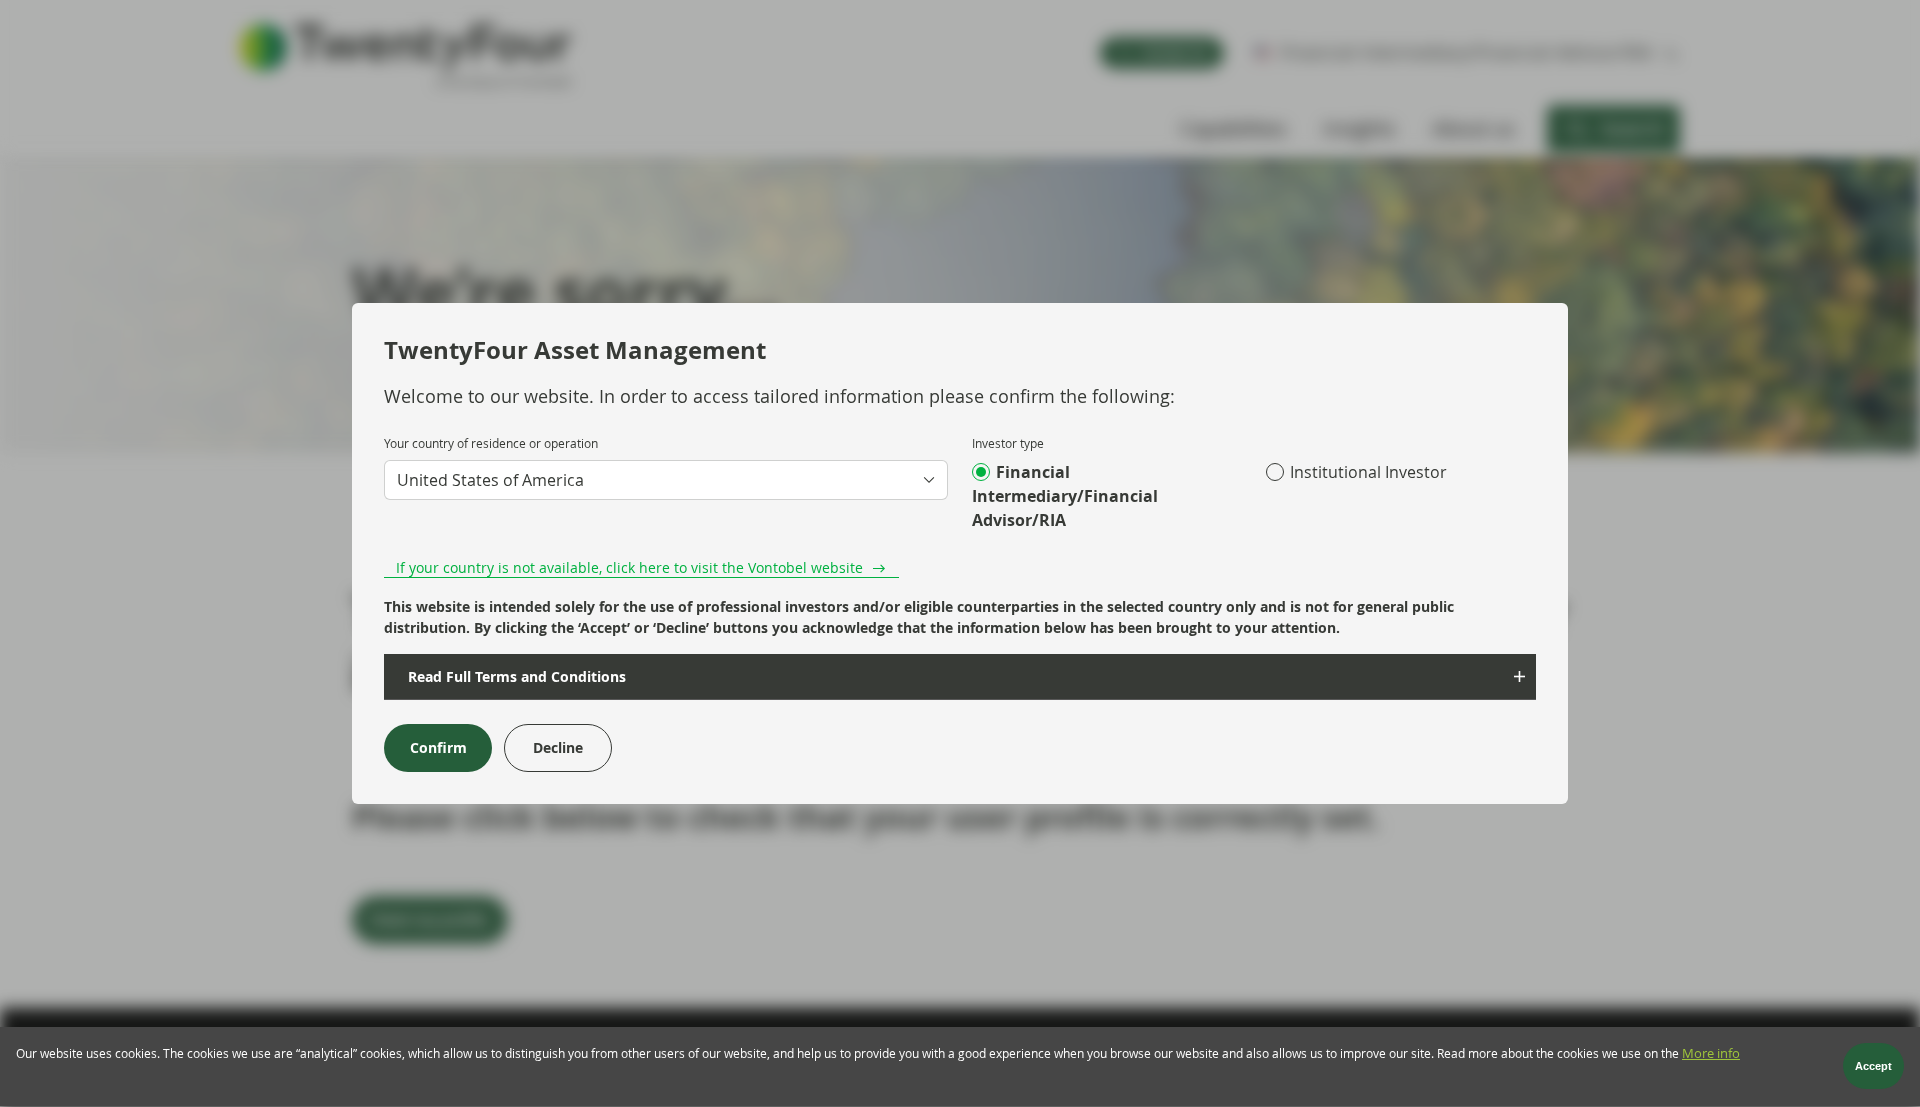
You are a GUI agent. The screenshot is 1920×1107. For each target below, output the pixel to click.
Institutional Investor (1368, 472)
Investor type (1008, 443)
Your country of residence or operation (491, 443)
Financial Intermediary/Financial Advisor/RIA (1065, 496)
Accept (1873, 1067)
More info (1711, 1053)
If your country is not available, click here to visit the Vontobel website (629, 567)
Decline (558, 747)
